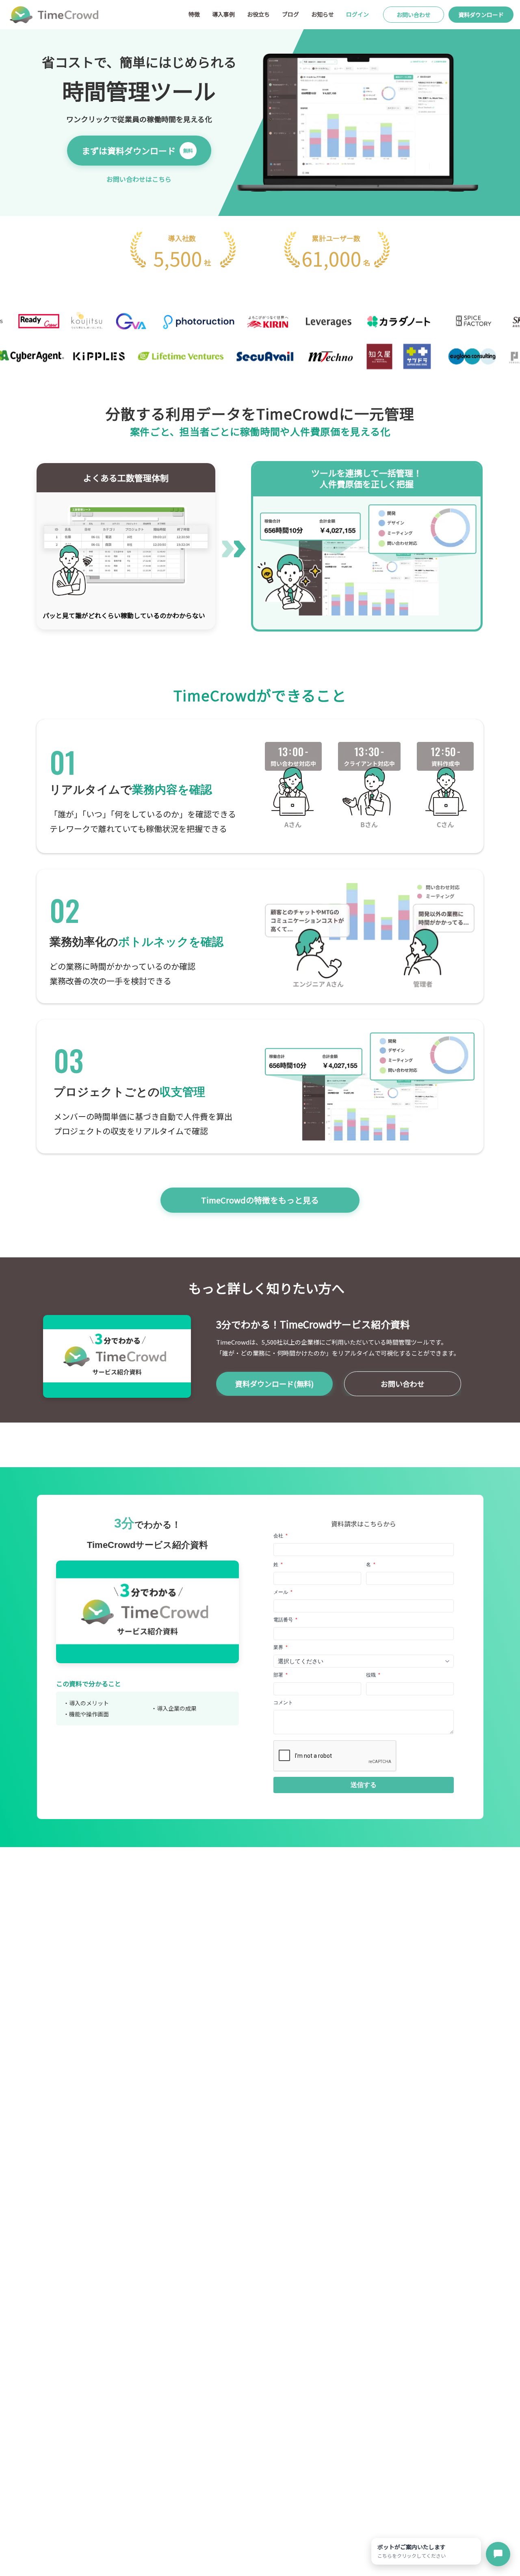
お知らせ (323, 14)
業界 (281, 1647)
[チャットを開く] (498, 2554)
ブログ (290, 14)
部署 (281, 1675)
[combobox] (364, 1661)
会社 (281, 1536)
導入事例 (223, 14)
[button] (364, 1785)
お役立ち (258, 14)
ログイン (357, 14)
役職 (373, 1675)
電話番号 (285, 1620)
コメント (283, 1703)
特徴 (194, 14)
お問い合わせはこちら (139, 179)
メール (283, 1592)
